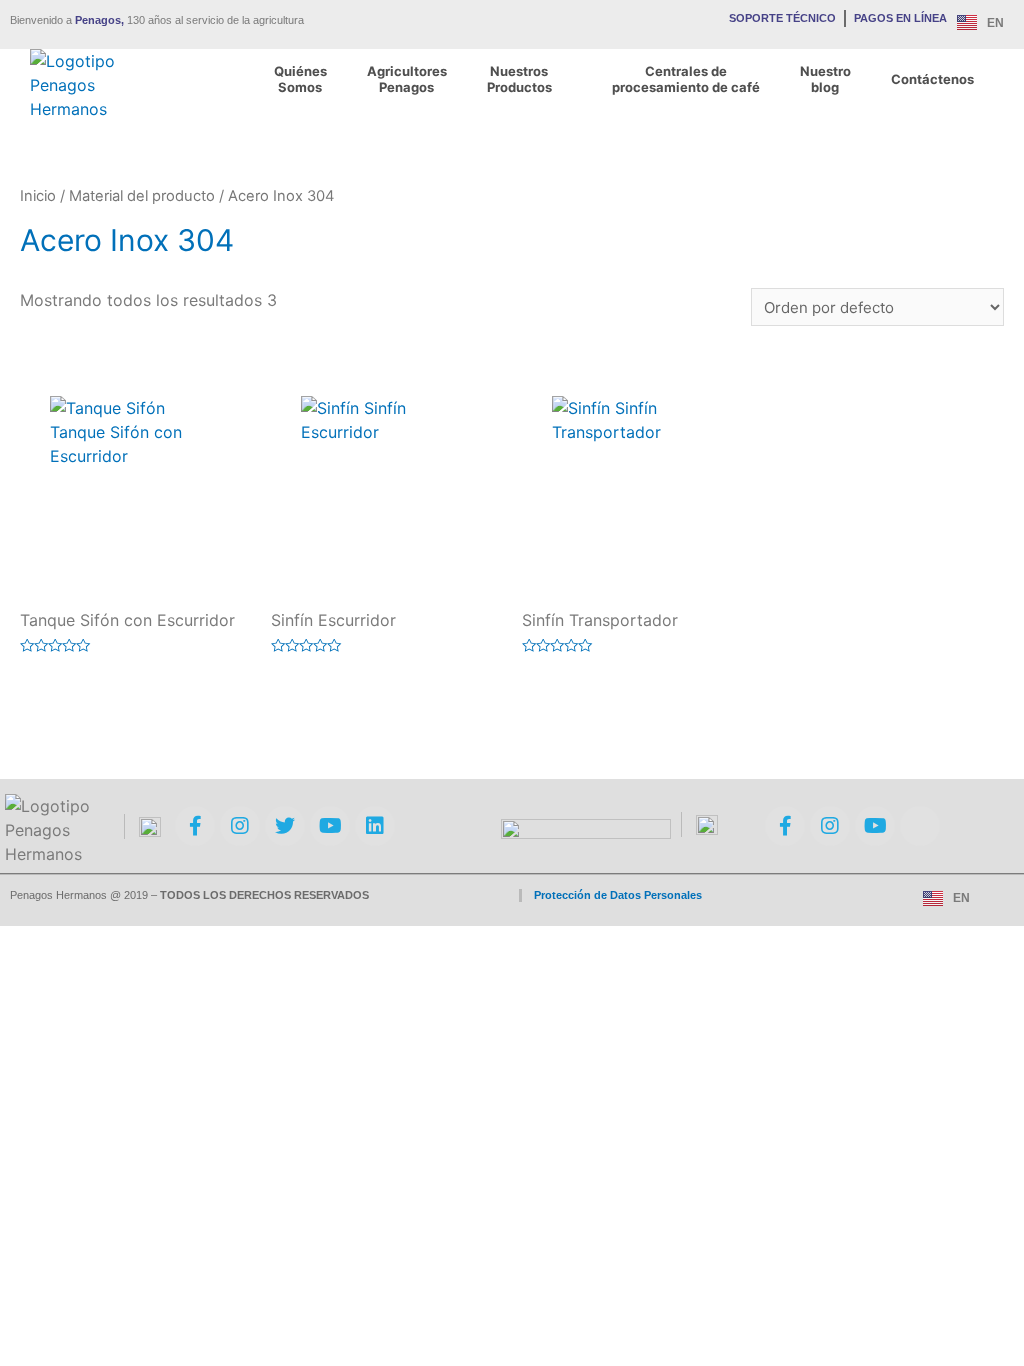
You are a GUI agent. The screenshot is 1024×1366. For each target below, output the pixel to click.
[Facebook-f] (195, 826)
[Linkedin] (375, 826)
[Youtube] (330, 826)
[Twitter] (285, 826)
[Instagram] (240, 826)
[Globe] (920, 826)
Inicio (38, 196)
